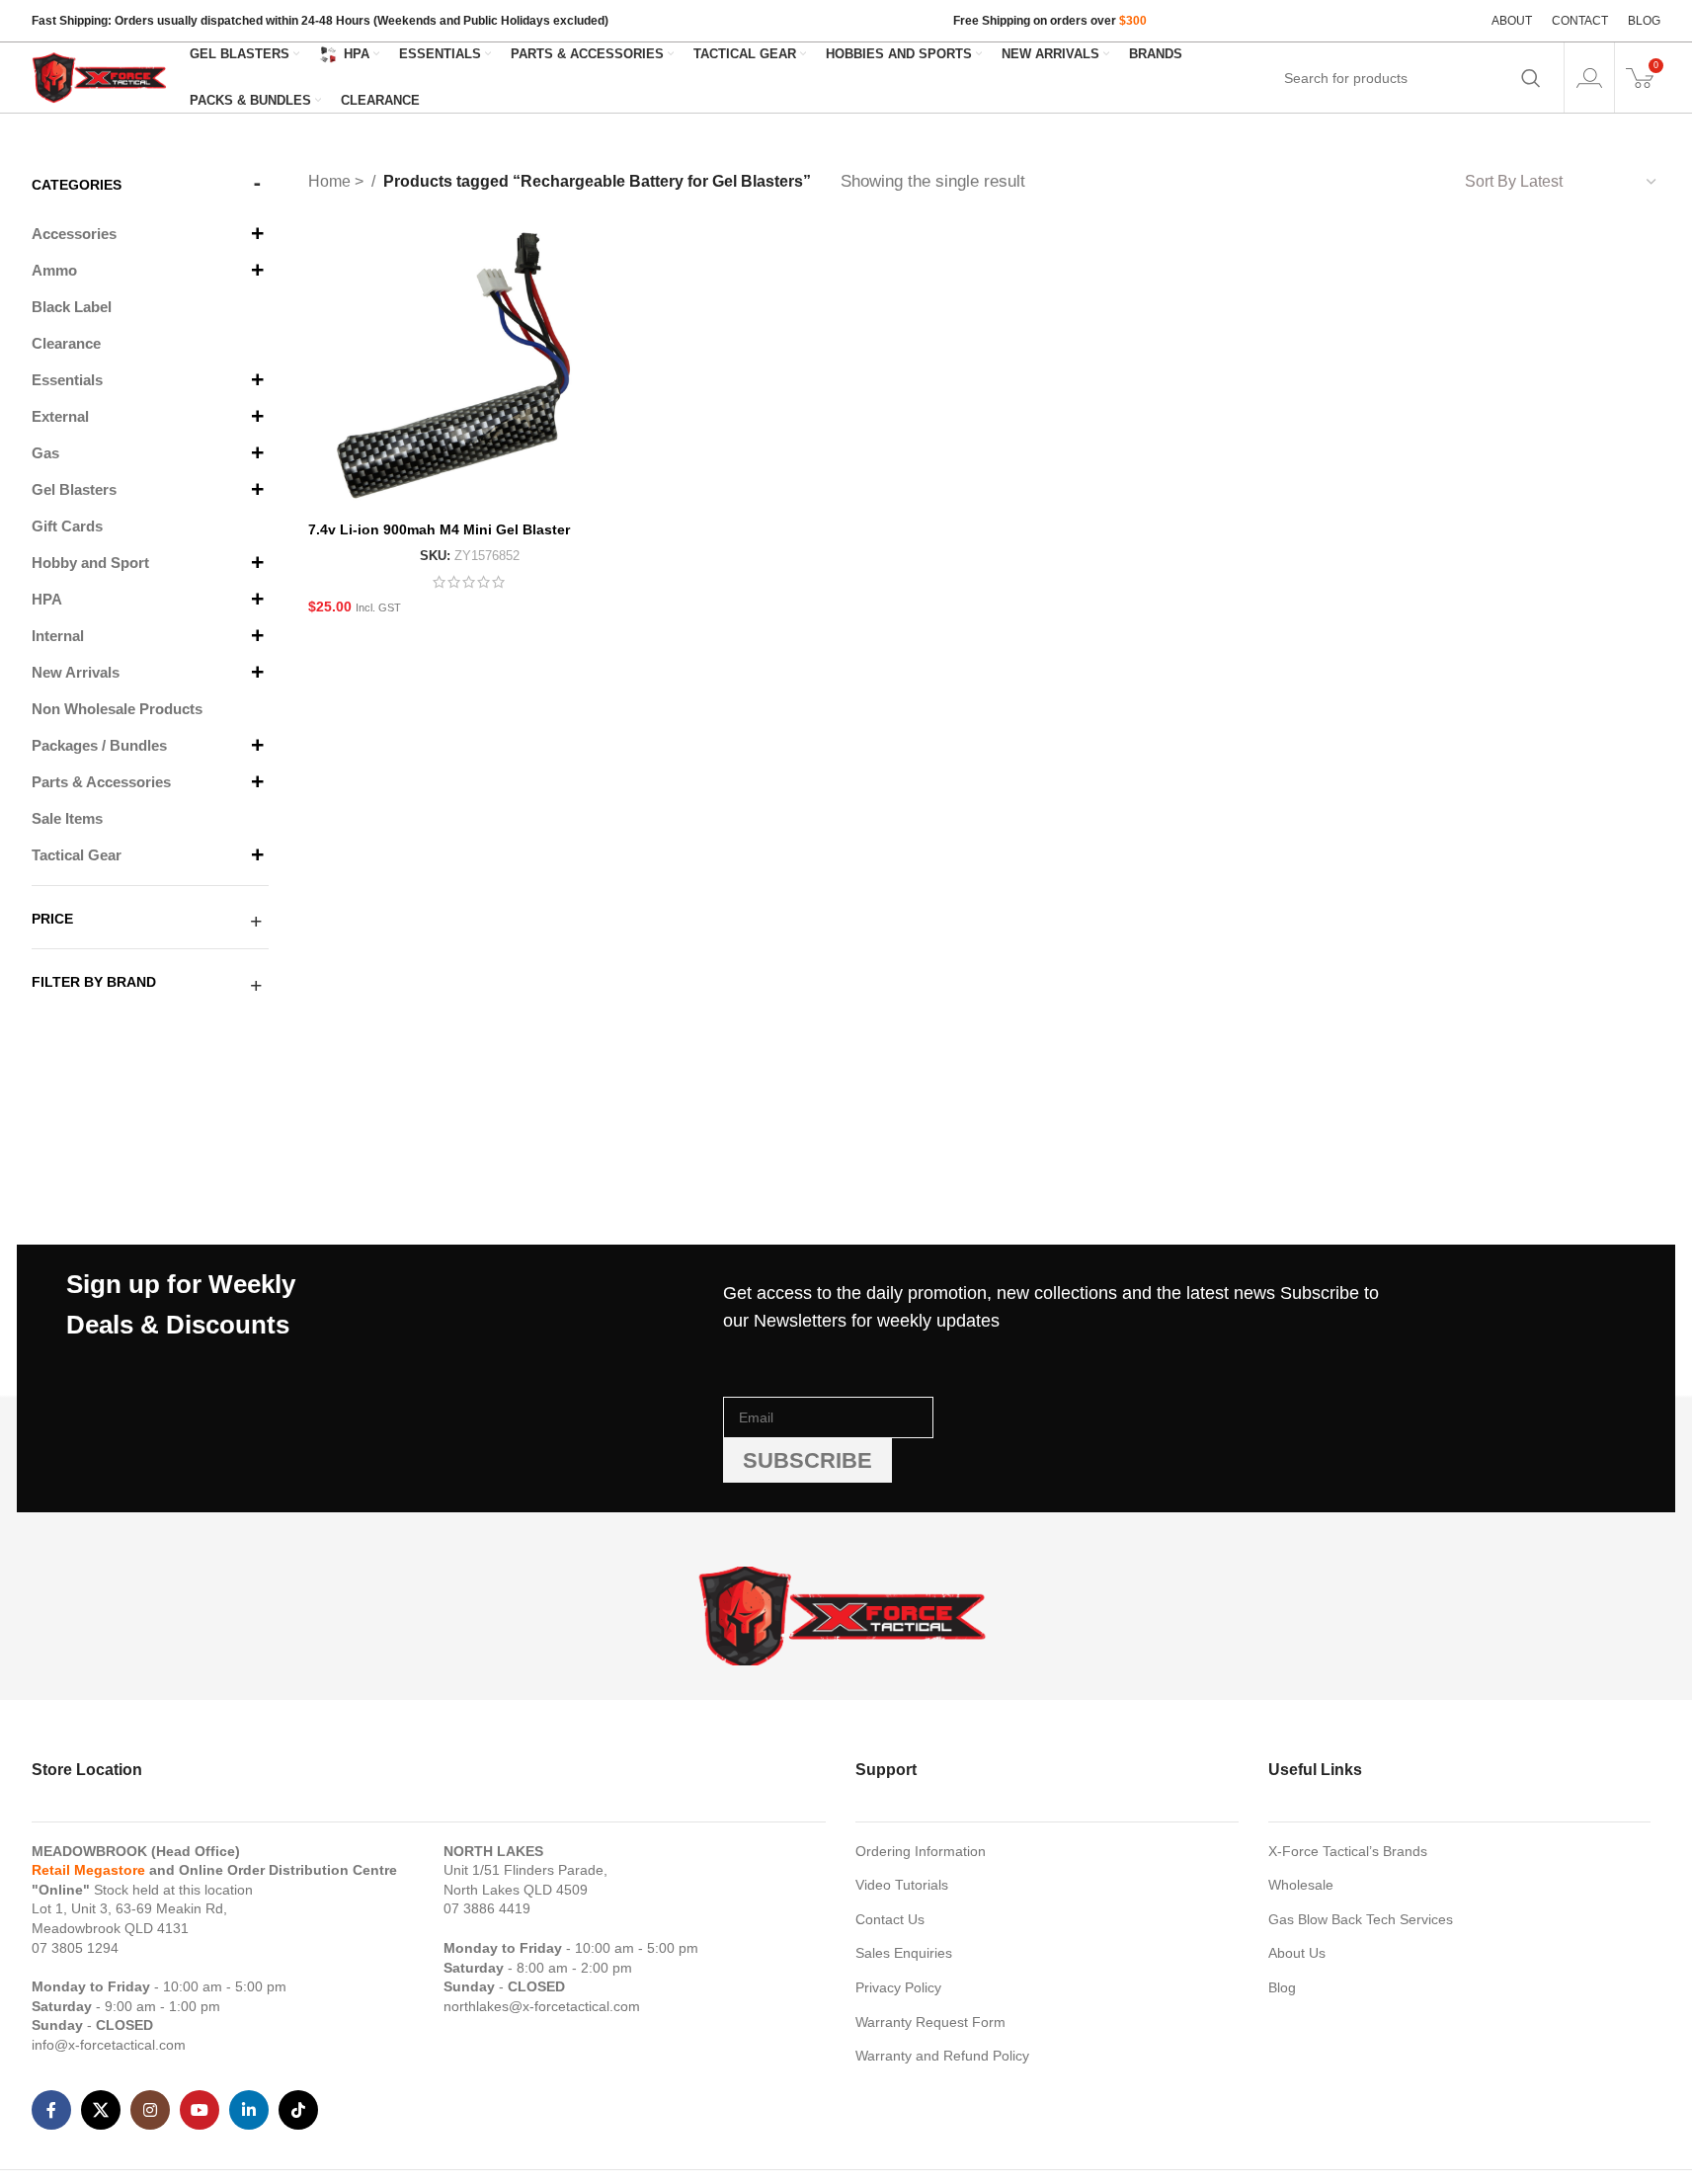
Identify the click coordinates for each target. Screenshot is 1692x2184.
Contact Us (890, 1919)
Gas (45, 453)
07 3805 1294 (75, 1948)
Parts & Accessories (101, 782)
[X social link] (101, 2110)
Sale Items (67, 818)
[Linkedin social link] (249, 2110)
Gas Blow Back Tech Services (1361, 1919)
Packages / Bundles (99, 745)
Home (331, 181)
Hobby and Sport (90, 563)
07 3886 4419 (487, 1908)
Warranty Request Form (930, 2022)
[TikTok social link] (298, 2110)
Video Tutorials (902, 1885)
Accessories (74, 234)
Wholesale (1301, 1885)
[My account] (1589, 78)
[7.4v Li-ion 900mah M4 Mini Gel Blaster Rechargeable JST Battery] (470, 368)
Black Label (72, 307)
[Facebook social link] (51, 2110)
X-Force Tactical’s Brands (1348, 1851)
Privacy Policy (898, 1987)
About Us (1297, 1953)
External (60, 416)
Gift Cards (67, 526)
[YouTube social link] (200, 2110)
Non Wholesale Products (117, 709)
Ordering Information (921, 1851)
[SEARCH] (1531, 78)
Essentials (67, 380)
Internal (58, 636)
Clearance (66, 343)
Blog (1282, 1987)
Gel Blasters (74, 489)
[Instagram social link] (150, 2110)
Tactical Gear (77, 855)
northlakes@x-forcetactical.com (542, 2006)
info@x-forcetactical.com (109, 2045)
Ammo (54, 270)
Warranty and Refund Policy (942, 2056)
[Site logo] (101, 76)
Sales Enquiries (904, 1953)
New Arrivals (76, 672)
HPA (47, 599)
